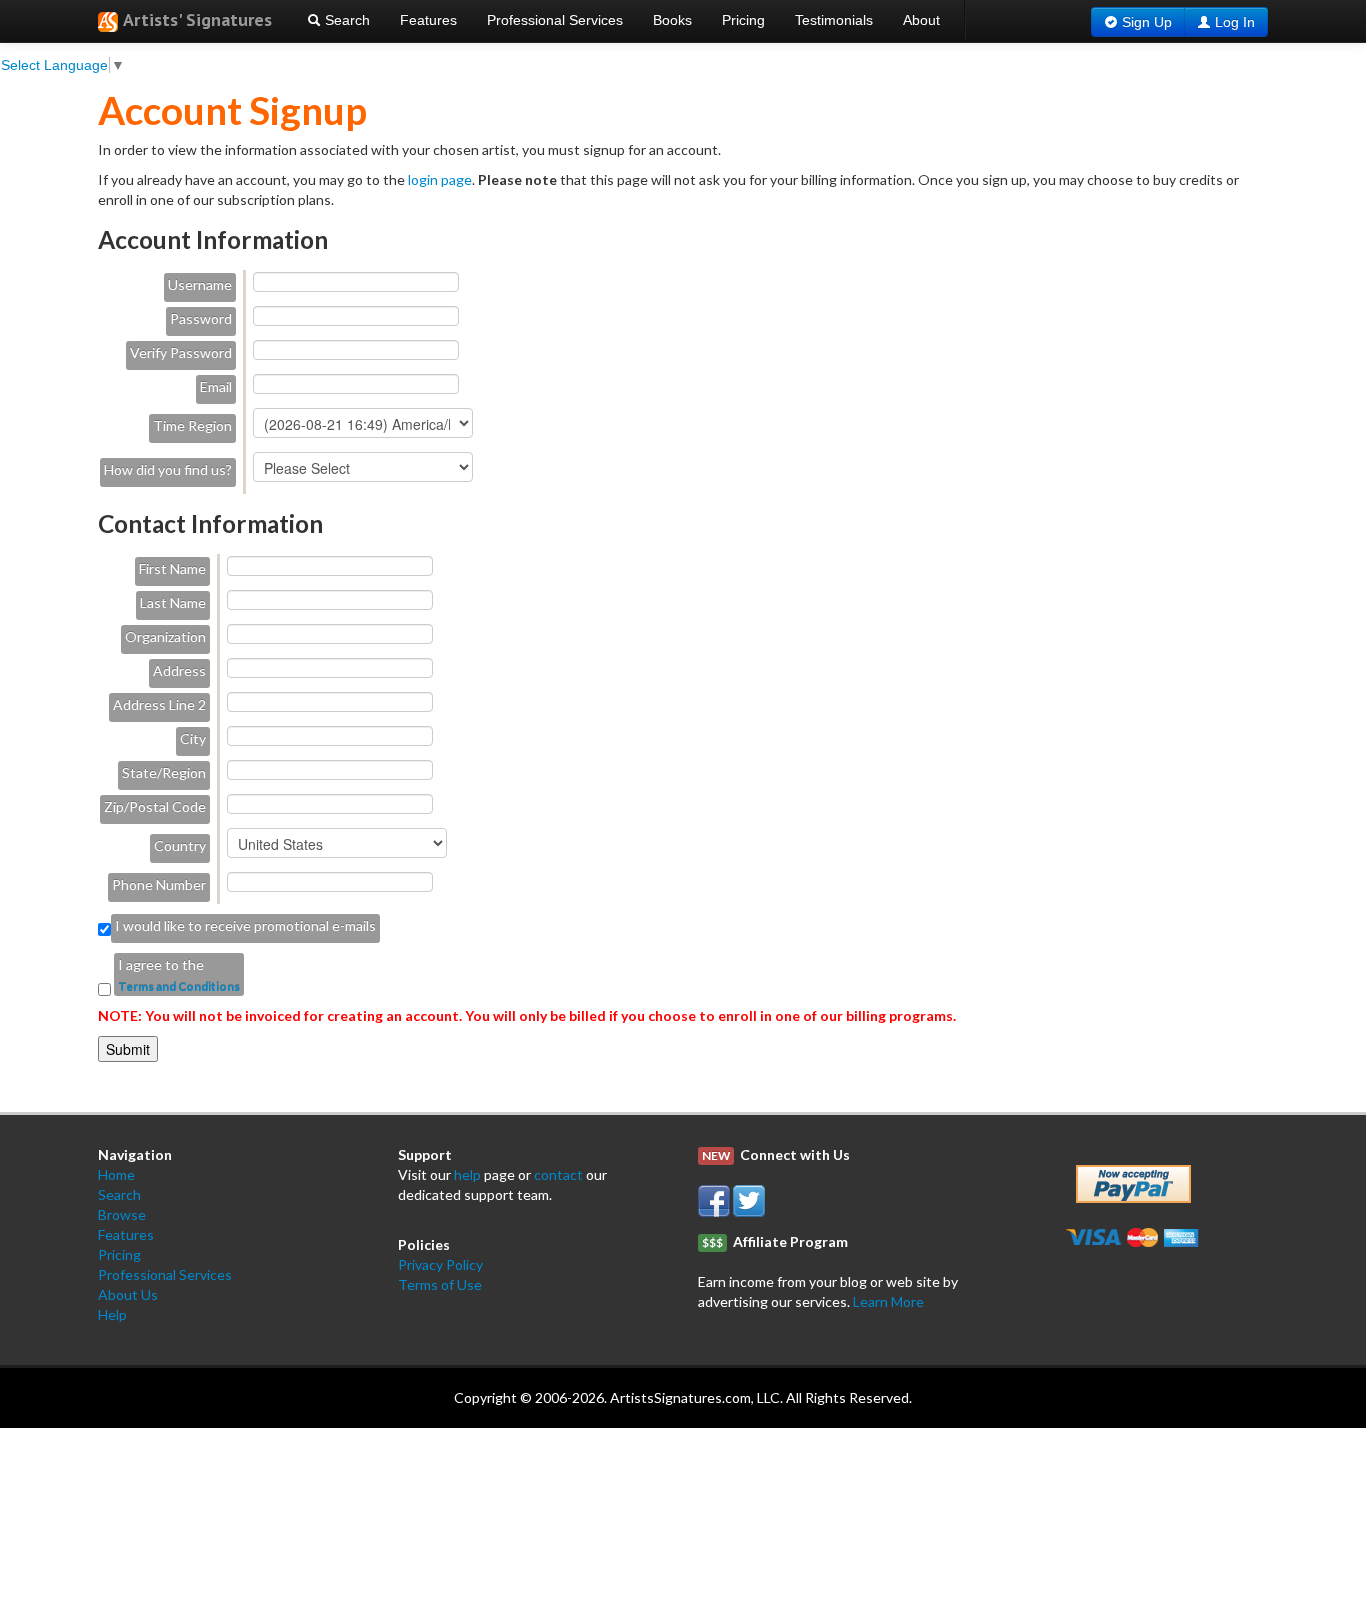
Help (112, 1314)
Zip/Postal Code (155, 806)
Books (672, 20)
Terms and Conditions (179, 986)
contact (558, 1174)
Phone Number (159, 884)
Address (179, 670)
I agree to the (161, 964)
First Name (172, 568)
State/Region (164, 772)
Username (200, 284)
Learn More (888, 1301)
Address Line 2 (159, 704)
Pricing (743, 20)
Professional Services (555, 20)
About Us (128, 1294)
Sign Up (1147, 22)
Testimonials (834, 20)
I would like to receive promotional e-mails (245, 925)
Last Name (173, 602)
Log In (1235, 22)
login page (440, 179)
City (193, 738)
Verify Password (181, 352)
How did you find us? (168, 469)
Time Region (192, 425)
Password (201, 318)
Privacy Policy (440, 1264)
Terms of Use (440, 1284)
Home (116, 1174)
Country (180, 845)
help (467, 1174)
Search (345, 20)
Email (216, 386)
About (921, 20)
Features (428, 20)
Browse (122, 1214)
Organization (165, 636)
